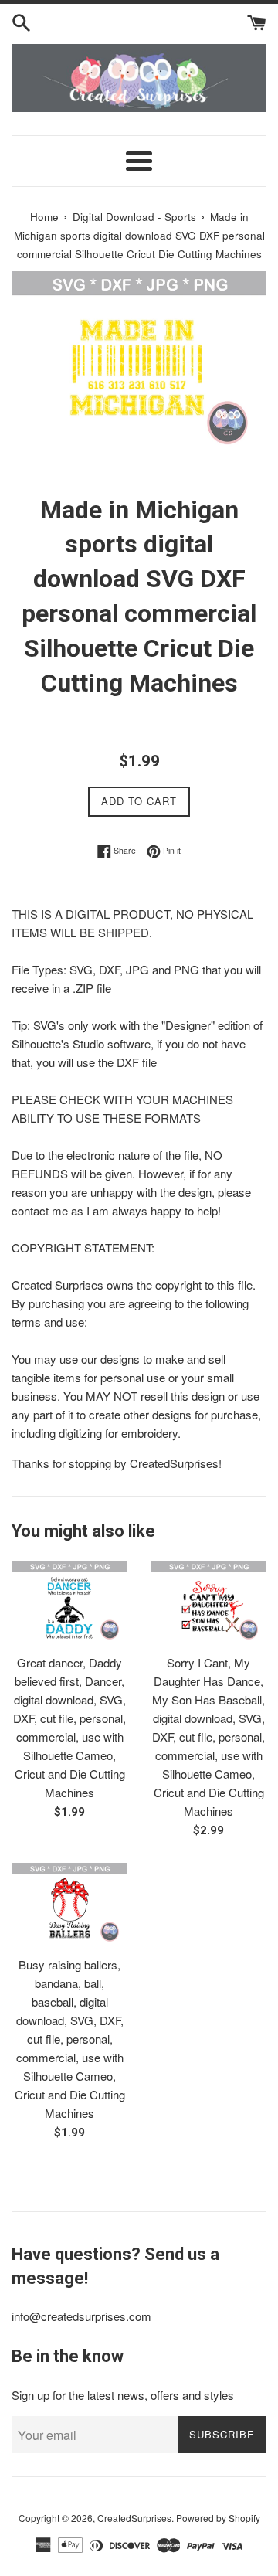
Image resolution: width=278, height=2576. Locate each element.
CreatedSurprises (134, 2518)
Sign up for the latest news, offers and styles (123, 2395)
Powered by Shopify (218, 2518)
